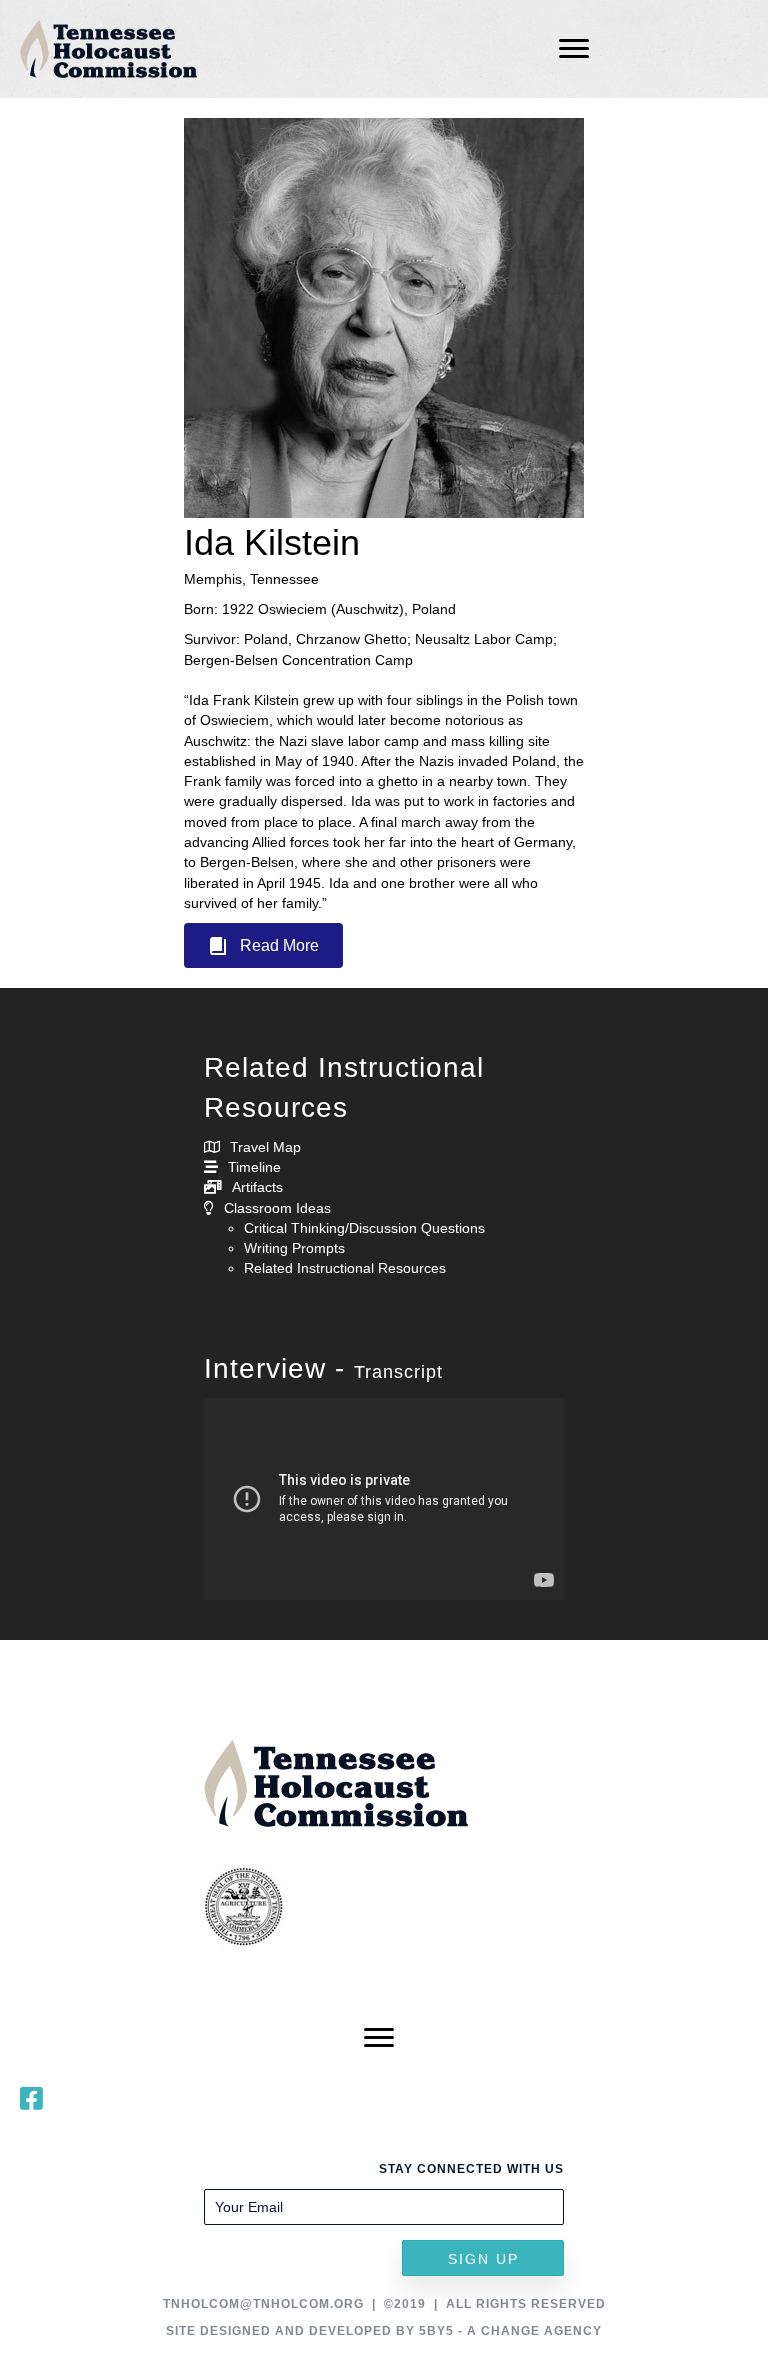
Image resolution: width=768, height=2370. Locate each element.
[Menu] (574, 49)
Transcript (398, 1372)
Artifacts (257, 1187)
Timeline (254, 1167)
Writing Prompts (294, 1248)
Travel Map (265, 1147)
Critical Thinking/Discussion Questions (364, 1228)
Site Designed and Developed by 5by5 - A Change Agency (384, 2331)
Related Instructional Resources (345, 1268)
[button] (263, 945)
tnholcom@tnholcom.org (263, 2304)
